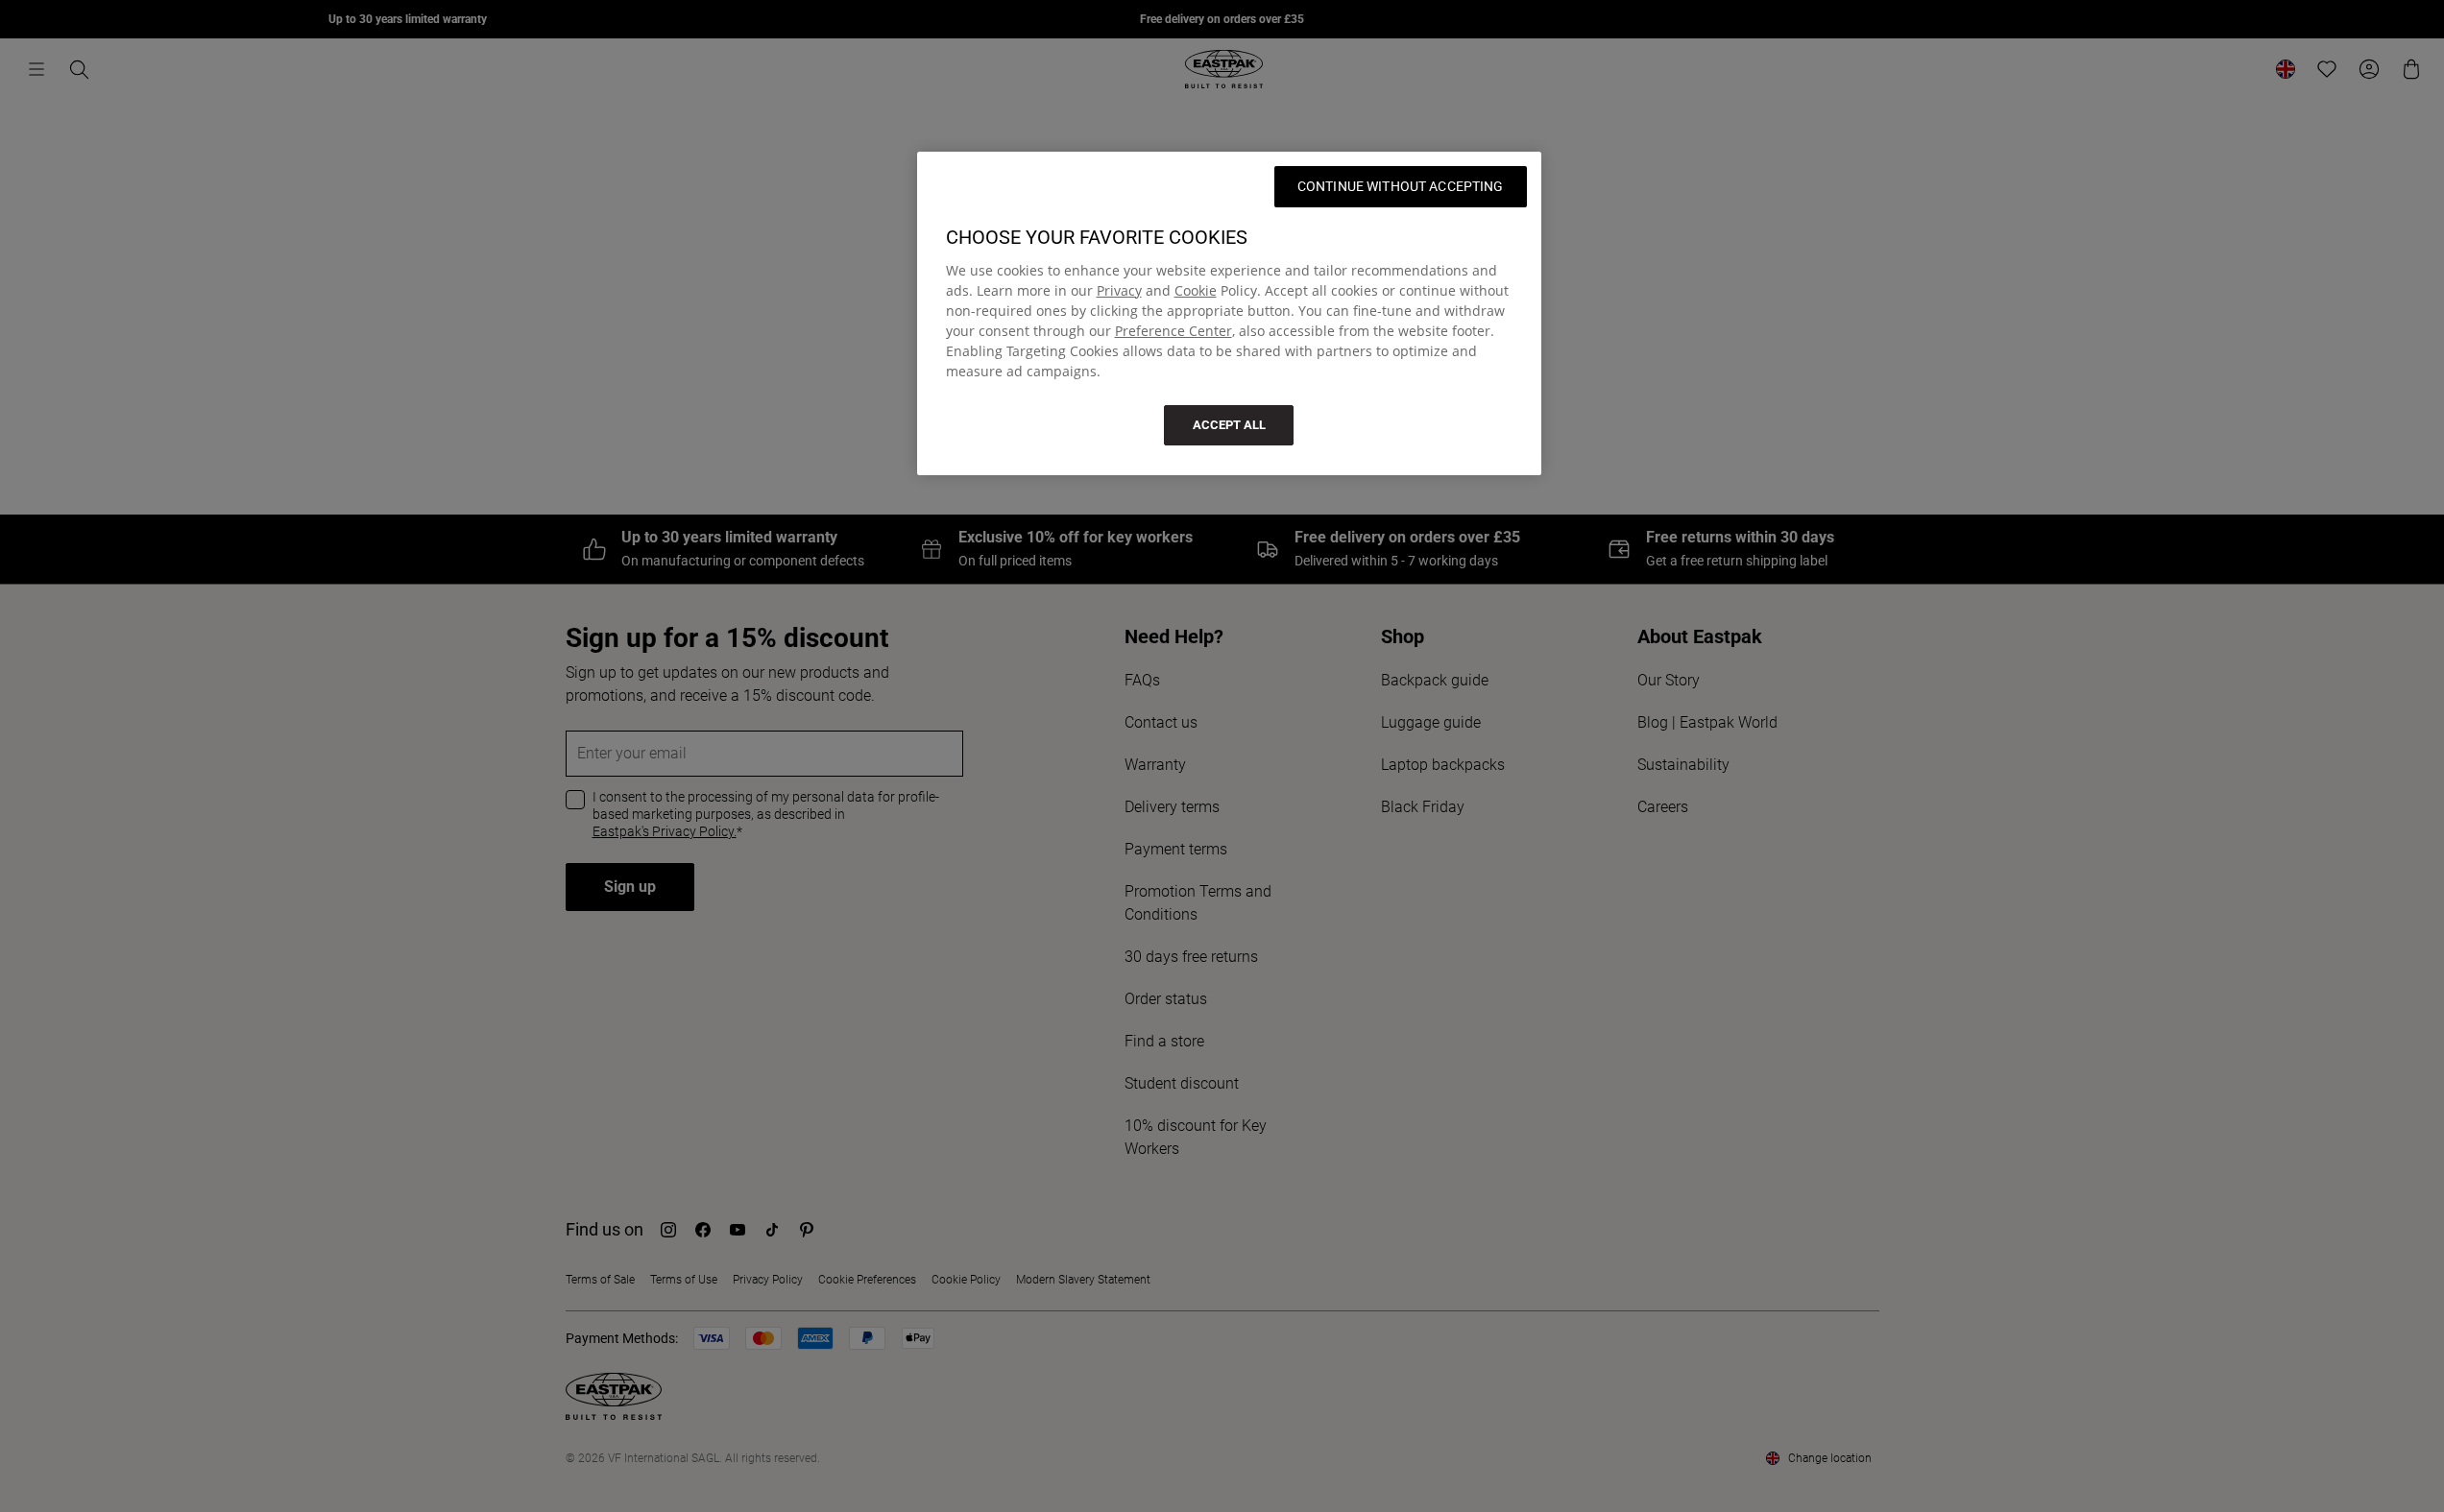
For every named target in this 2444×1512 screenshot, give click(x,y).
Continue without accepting (1401, 186)
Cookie (1196, 290)
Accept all (1229, 425)
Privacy (1119, 290)
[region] (1229, 313)
